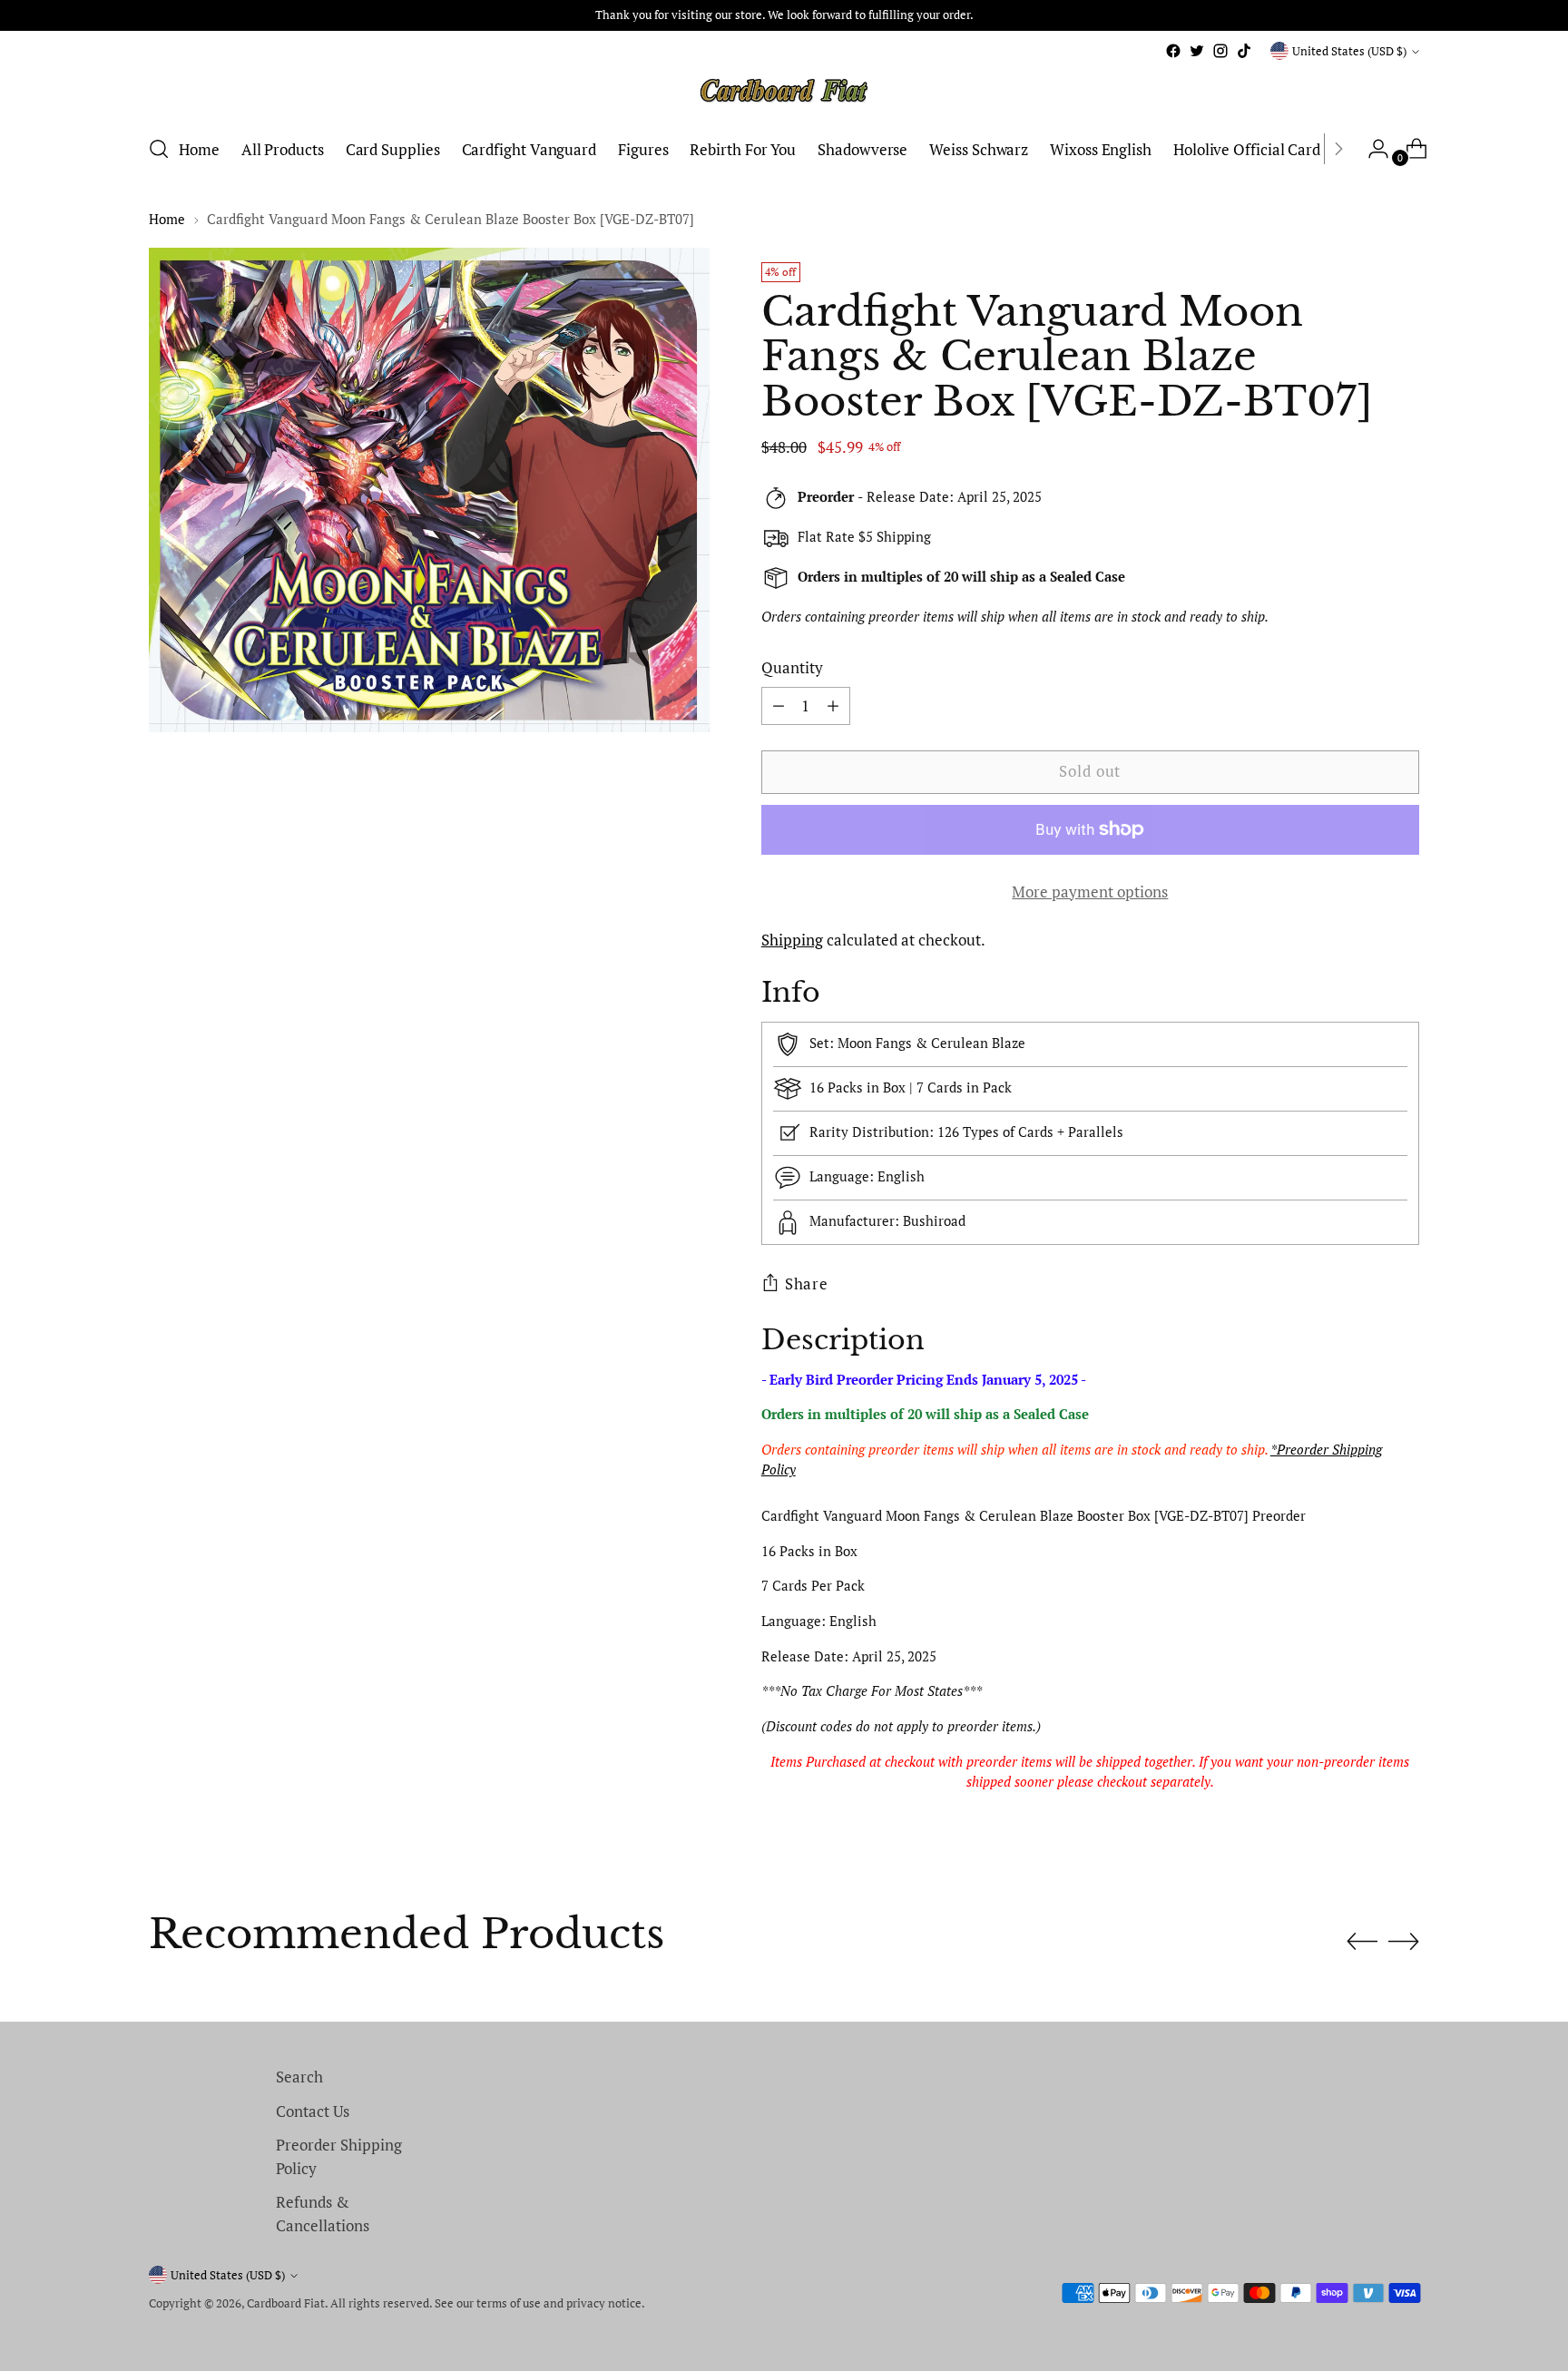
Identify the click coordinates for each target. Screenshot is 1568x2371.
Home (167, 219)
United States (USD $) (1349, 51)
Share (807, 1283)
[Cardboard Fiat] (784, 91)
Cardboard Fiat (286, 2303)
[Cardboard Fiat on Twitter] (1197, 51)
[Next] (1338, 149)
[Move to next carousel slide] (1404, 1941)
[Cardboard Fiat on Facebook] (1173, 51)
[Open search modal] (159, 149)
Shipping (792, 940)
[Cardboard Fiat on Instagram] (1220, 51)
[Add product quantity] (779, 706)
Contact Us (313, 2111)
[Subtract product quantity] (833, 706)
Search (299, 2077)
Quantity (792, 667)
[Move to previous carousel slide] (1362, 1942)
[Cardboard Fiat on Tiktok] (1244, 51)
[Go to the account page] (1371, 149)
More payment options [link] (1090, 892)
